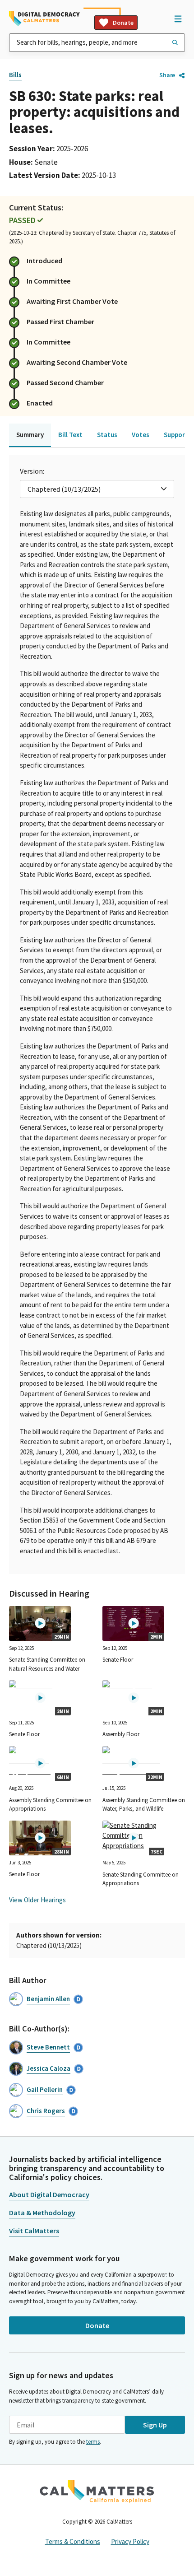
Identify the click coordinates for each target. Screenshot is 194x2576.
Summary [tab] (30, 435)
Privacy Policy (130, 2541)
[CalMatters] (97, 2491)
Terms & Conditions (73, 2541)
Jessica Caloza (48, 2068)
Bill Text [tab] (70, 435)
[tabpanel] (97, 1014)
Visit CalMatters (34, 2231)
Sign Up (155, 2425)
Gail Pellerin (45, 2089)
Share (167, 75)
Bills (15, 75)
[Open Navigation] (178, 19)
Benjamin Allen (48, 1999)
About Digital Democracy (49, 2194)
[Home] (44, 19)
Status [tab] (107, 435)
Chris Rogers (46, 2111)
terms (93, 2442)
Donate (123, 23)
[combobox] (97, 43)
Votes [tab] (141, 435)
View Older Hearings (37, 1900)
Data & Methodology (42, 2213)
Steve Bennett (48, 2047)
